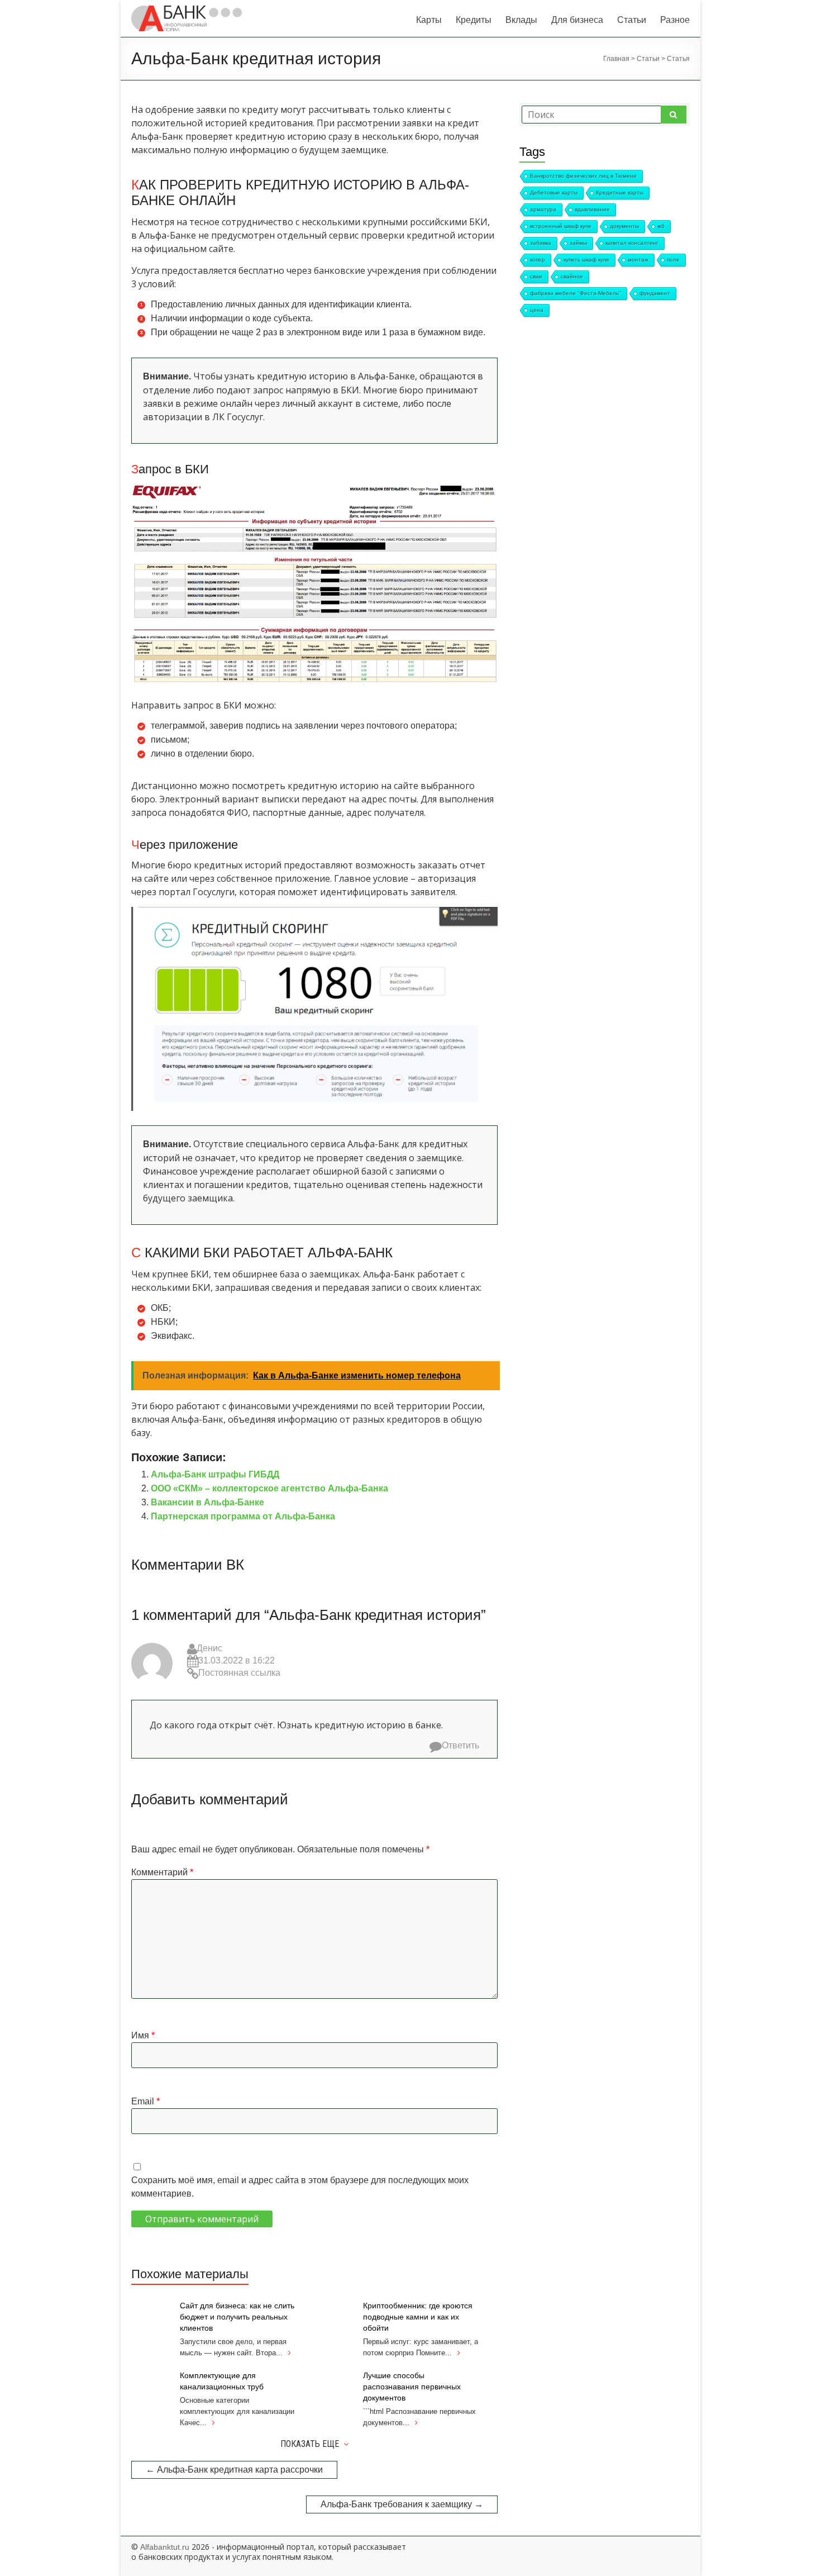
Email (145, 2101)
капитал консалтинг (632, 243)
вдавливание (592, 209)
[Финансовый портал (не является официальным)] (187, 11)
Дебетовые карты (554, 193)
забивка (541, 243)
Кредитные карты (620, 193)
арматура (543, 209)
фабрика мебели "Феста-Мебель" (576, 293)
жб (661, 226)
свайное (572, 276)
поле (673, 260)
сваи (536, 276)
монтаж (638, 260)
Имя (143, 2035)
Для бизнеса (577, 20)
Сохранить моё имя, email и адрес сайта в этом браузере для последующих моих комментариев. (300, 2187)
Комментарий (162, 1872)
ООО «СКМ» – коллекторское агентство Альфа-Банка (269, 1488)
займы (578, 243)
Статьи (632, 20)
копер (538, 260)
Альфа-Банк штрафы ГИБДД (215, 1474)
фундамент (655, 293)
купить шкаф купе (586, 260)
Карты (429, 20)
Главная (616, 59)
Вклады (521, 20)
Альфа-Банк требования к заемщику (402, 2504)
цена (537, 310)
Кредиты (474, 20)
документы (624, 226)
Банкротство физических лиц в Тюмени (583, 176)
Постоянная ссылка (239, 1673)
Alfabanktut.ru (165, 2547)
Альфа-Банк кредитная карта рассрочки (234, 2470)
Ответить (460, 1745)
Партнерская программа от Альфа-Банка (243, 1516)
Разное (675, 20)
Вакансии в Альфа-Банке (207, 1502)
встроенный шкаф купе (561, 226)
